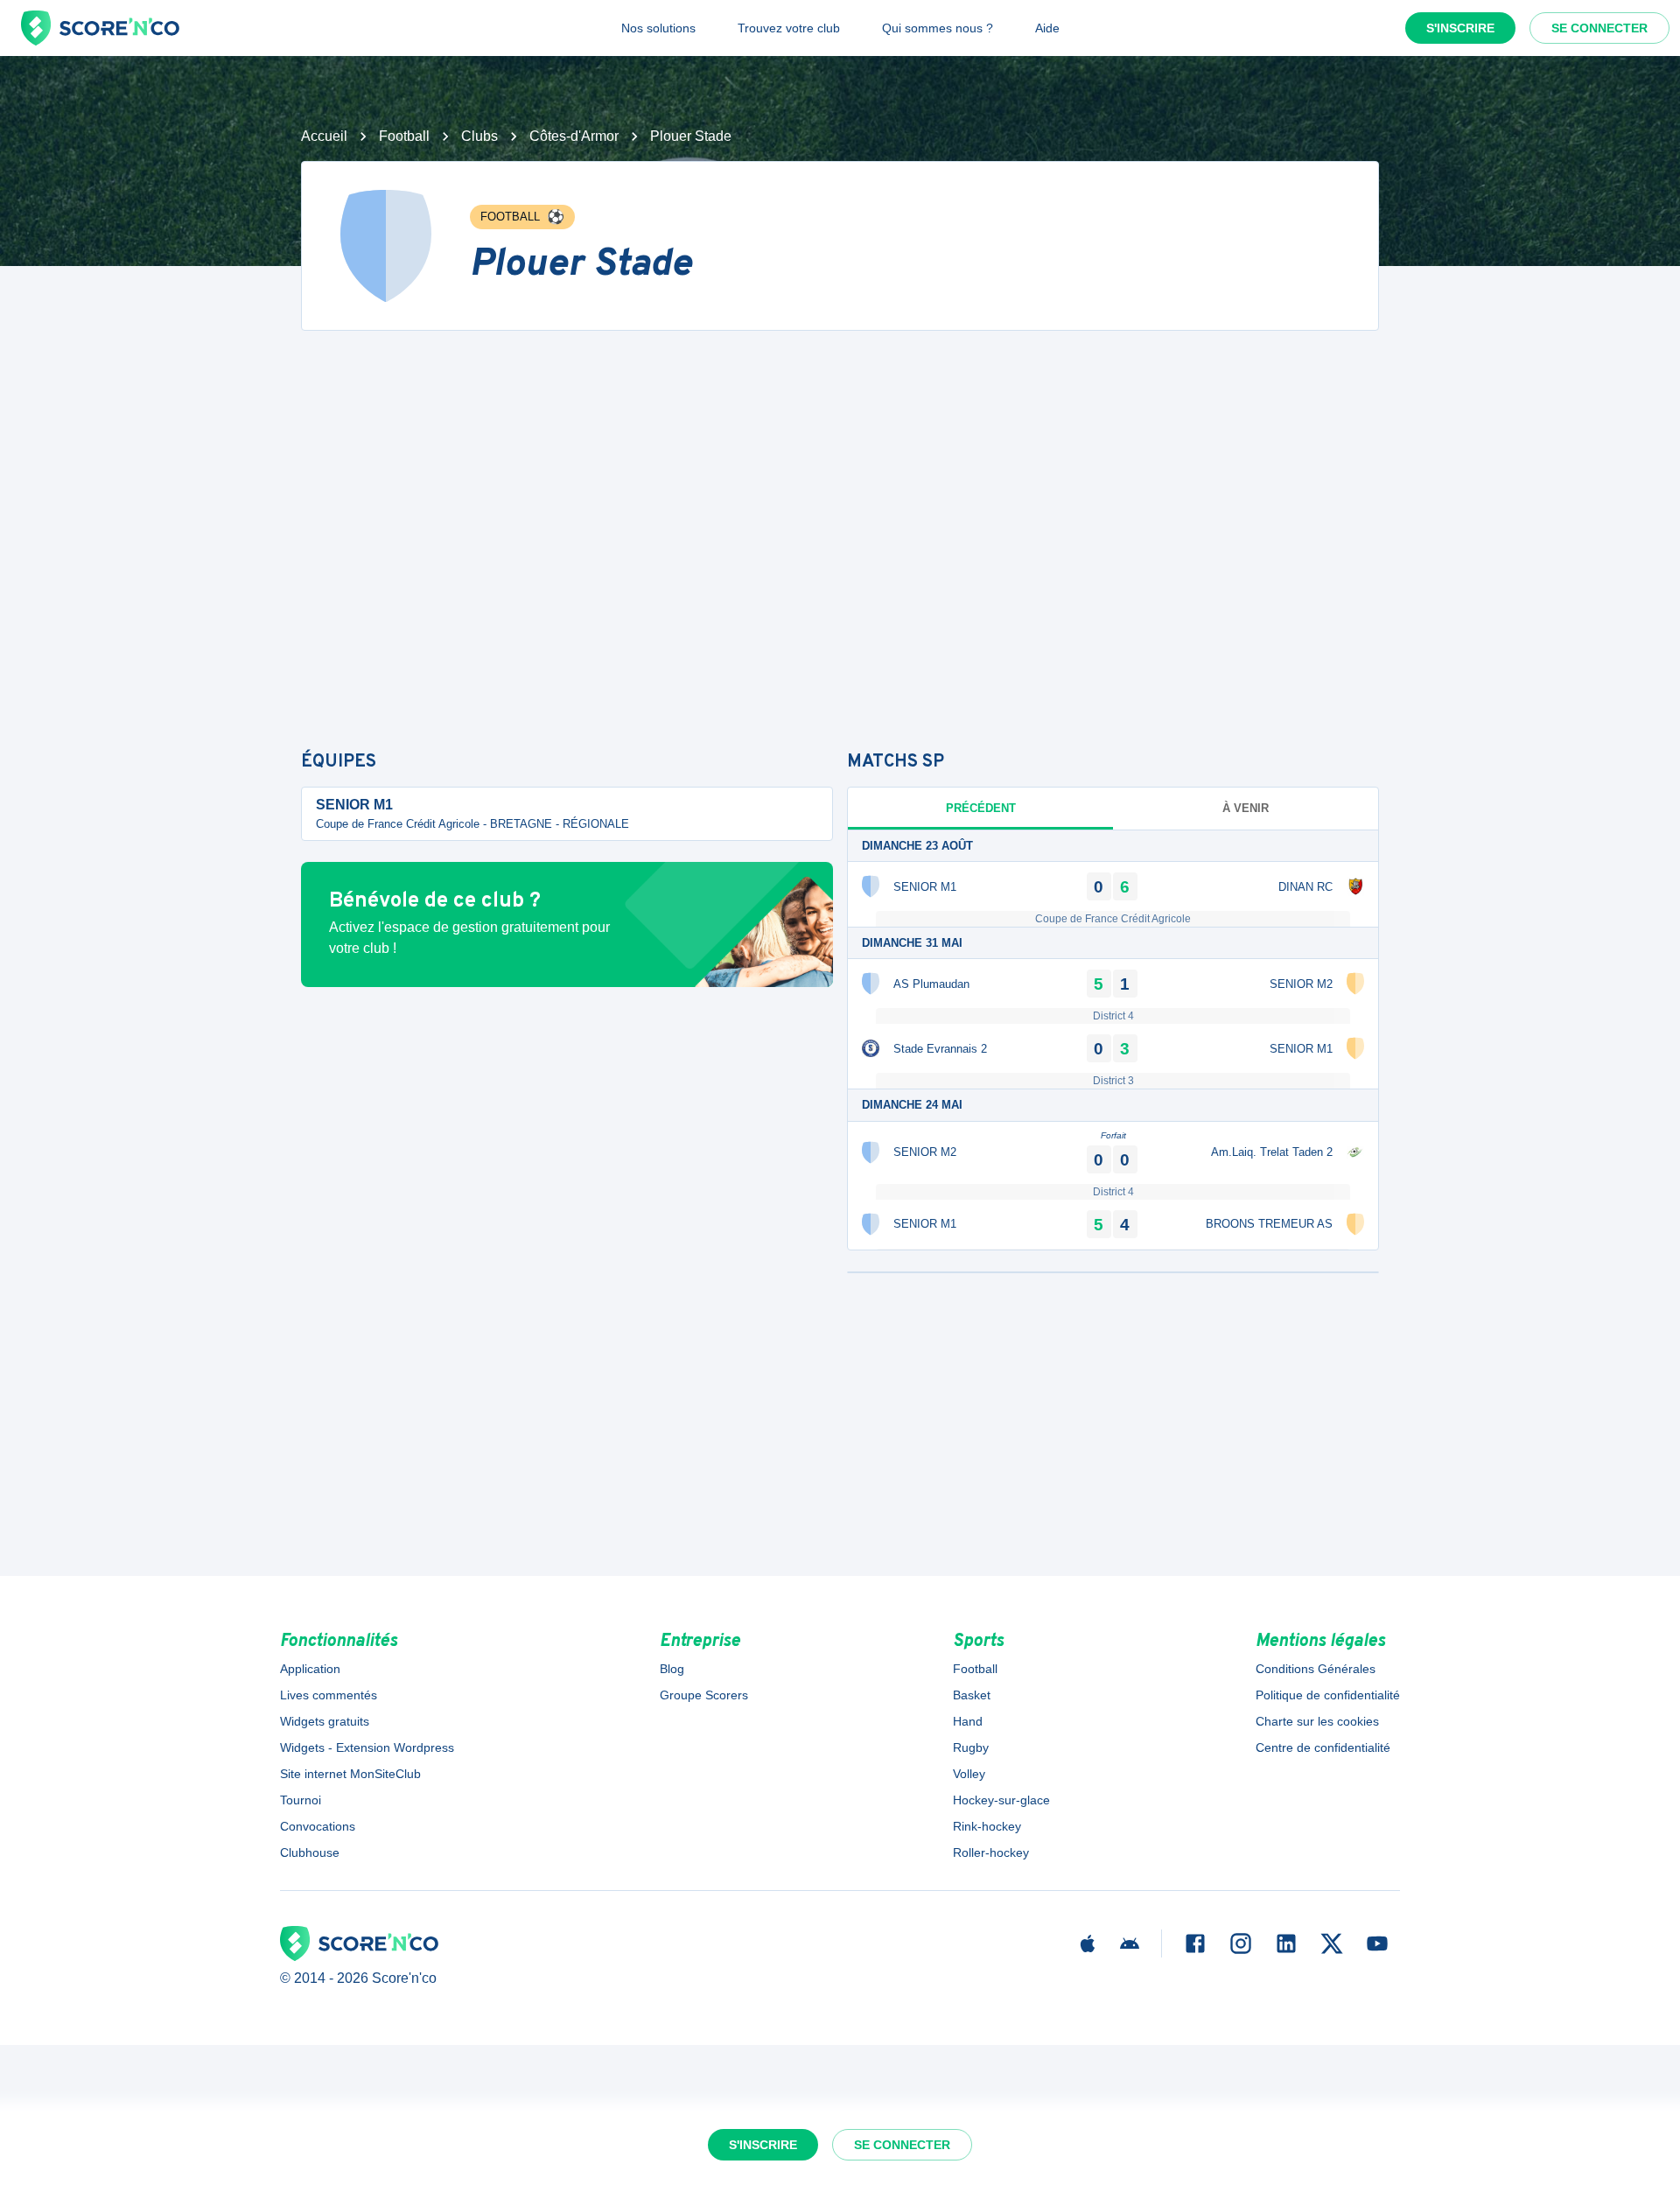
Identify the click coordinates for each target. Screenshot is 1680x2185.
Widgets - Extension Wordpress (367, 1747)
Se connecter (1599, 28)
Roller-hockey (991, 1852)
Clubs (479, 136)
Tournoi (301, 1800)
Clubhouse (310, 1852)
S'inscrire (1460, 28)
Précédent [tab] (981, 808)
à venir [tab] (1246, 808)
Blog (672, 1669)
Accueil (324, 136)
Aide (1047, 28)
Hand (968, 1721)
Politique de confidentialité (1328, 1695)
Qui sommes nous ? (938, 28)
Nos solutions (658, 28)
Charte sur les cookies (1317, 1721)
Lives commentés (329, 1695)
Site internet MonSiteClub (350, 1774)
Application (310, 1669)
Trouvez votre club (789, 28)
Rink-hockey (987, 1826)
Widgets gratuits (325, 1721)
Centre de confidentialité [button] (1323, 1747)
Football (404, 136)
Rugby (971, 1747)
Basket (972, 1695)
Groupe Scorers (704, 1695)
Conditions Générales (1316, 1669)
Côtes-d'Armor (574, 136)
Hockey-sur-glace (1001, 1800)
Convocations (318, 1826)
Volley (969, 1774)
